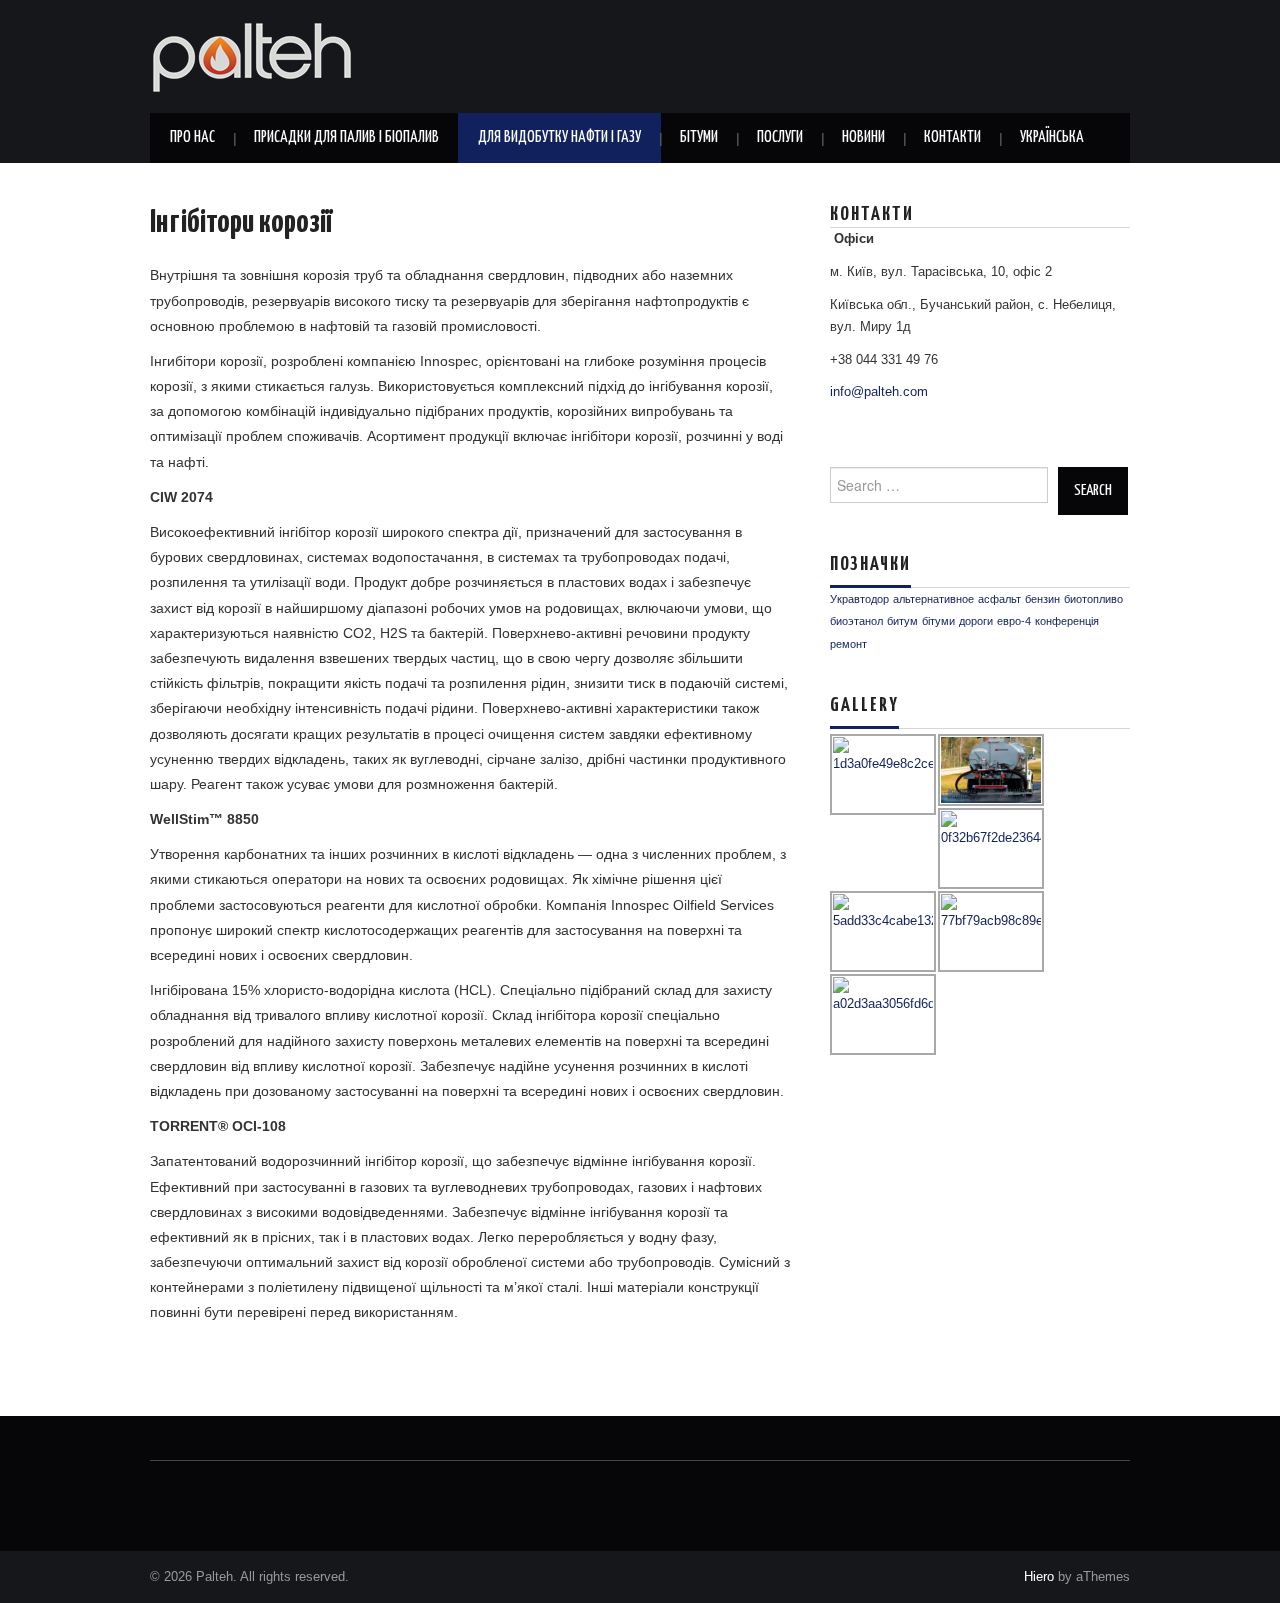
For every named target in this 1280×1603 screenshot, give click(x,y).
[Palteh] (252, 55)
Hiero (1039, 1577)
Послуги (780, 137)
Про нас (192, 137)
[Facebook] (197, 1488)
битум (902, 621)
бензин (1042, 599)
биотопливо (1093, 599)
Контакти (952, 137)
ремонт (848, 644)
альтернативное (933, 599)
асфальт (999, 599)
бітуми (938, 621)
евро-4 (1014, 621)
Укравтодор (859, 599)
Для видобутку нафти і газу (559, 137)
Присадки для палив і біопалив (346, 137)
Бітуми (699, 137)
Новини (863, 137)
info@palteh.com (879, 392)
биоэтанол (856, 621)
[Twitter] (162, 1488)
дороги (976, 621)
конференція (1067, 621)
